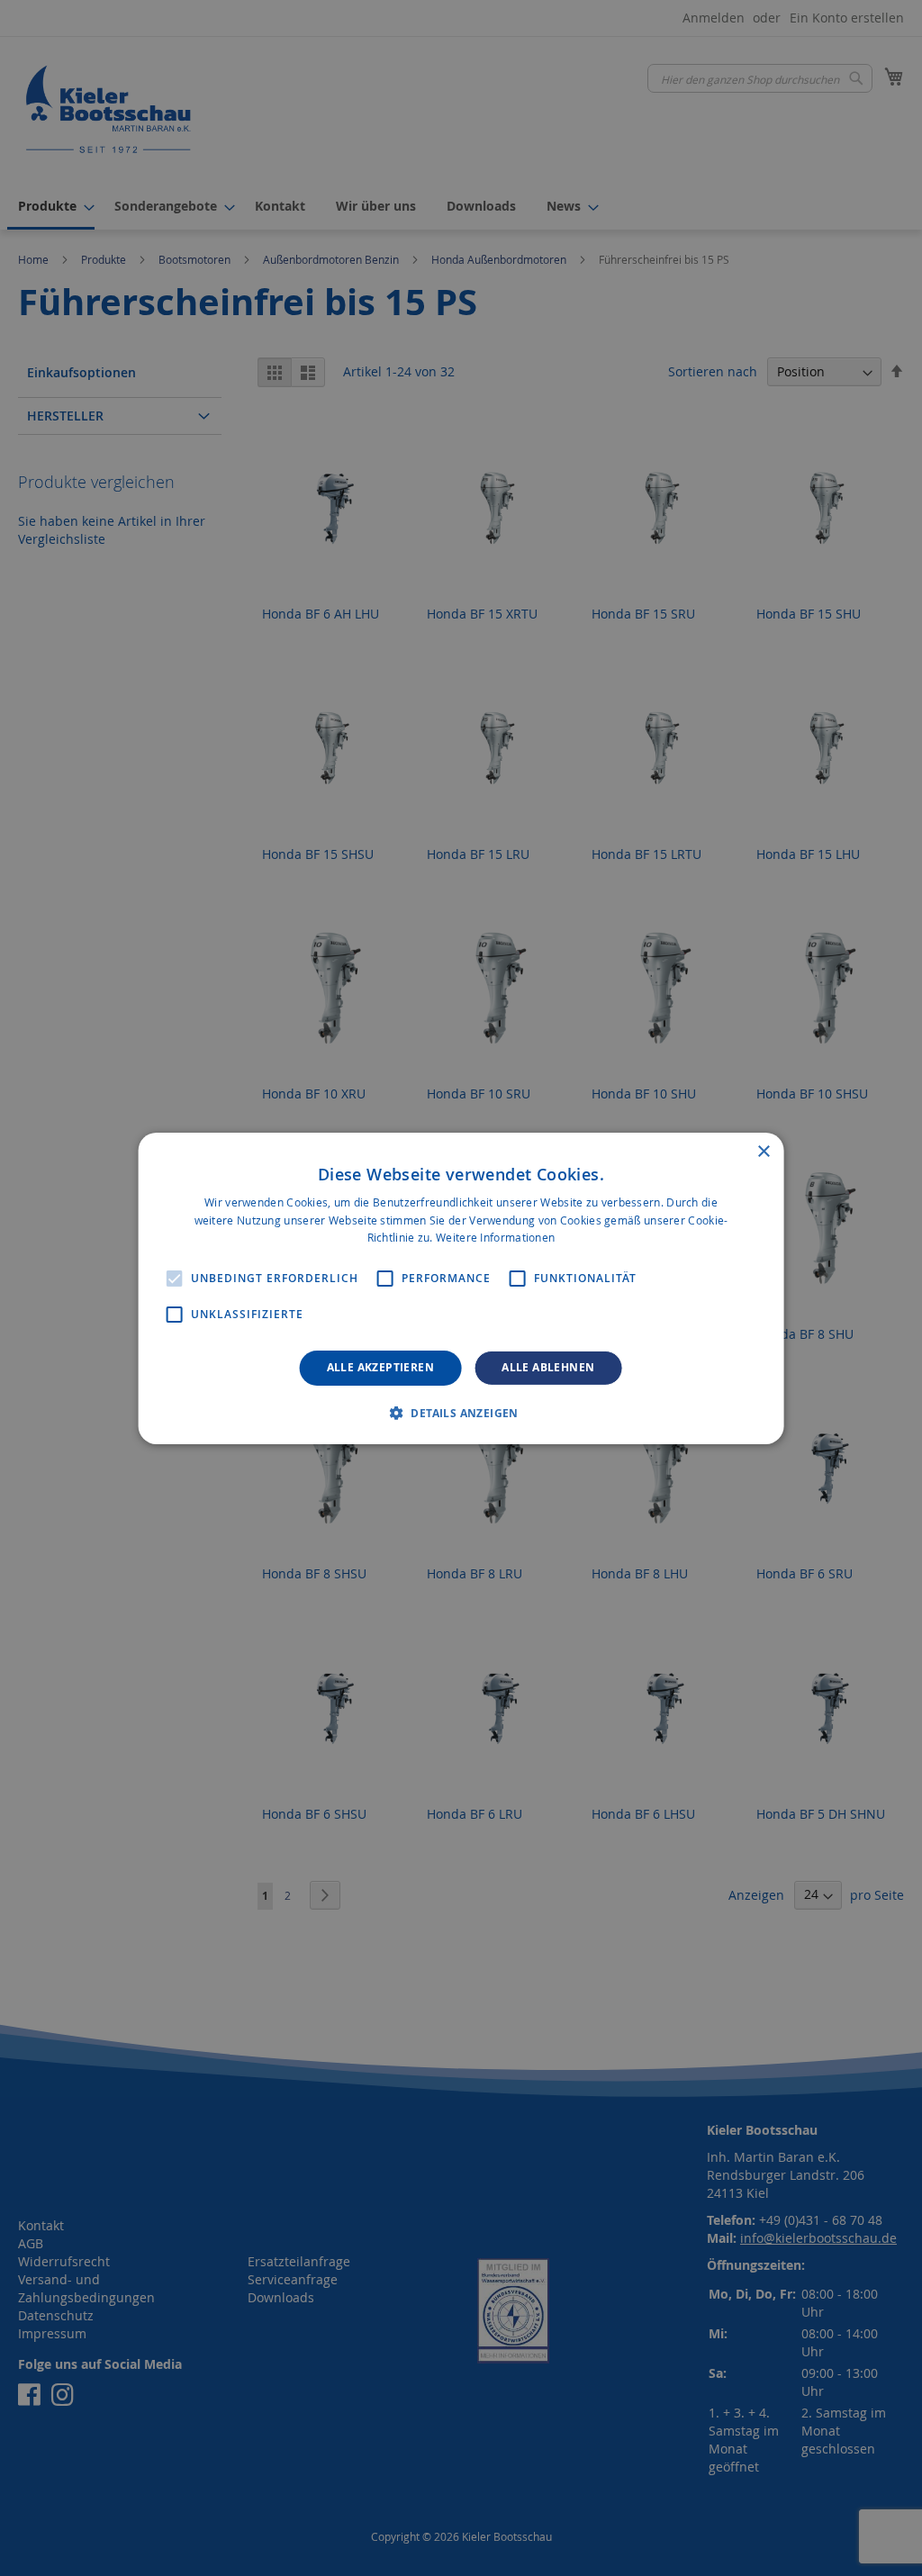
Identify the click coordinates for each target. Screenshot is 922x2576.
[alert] (461, 1288)
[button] (461, 1413)
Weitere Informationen (495, 1237)
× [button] (763, 1151)
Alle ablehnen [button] (548, 1367)
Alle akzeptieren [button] (380, 1367)
